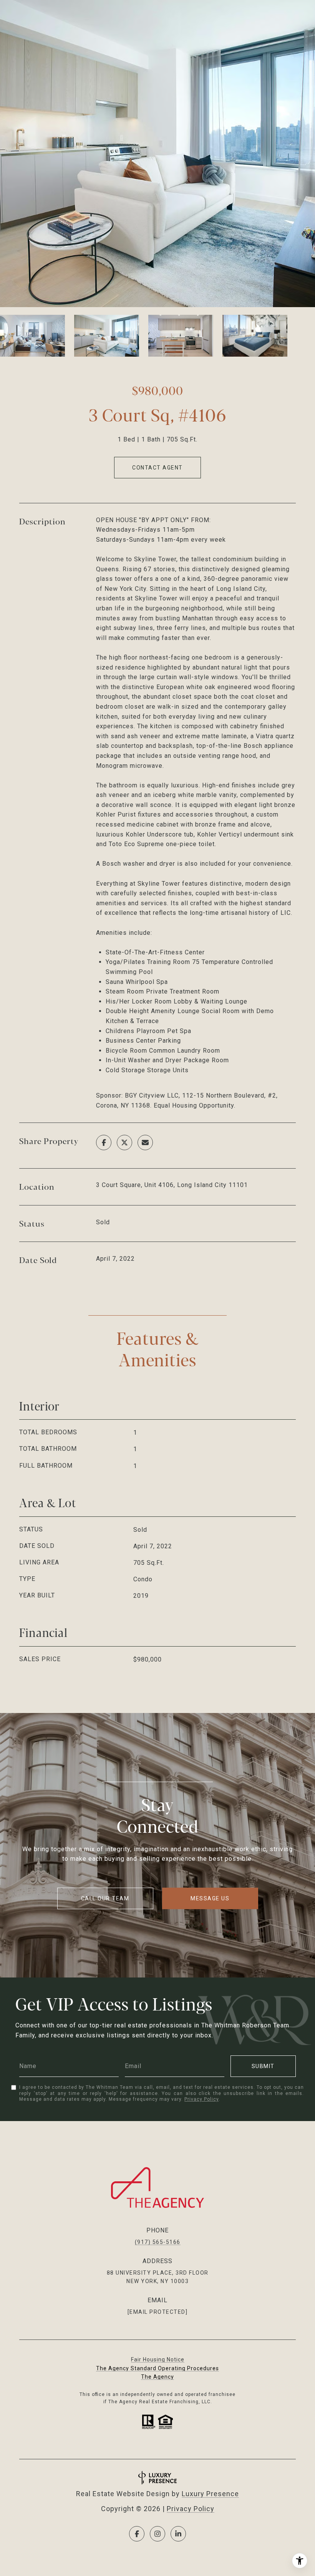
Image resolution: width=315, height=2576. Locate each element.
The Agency (157, 2377)
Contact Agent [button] (157, 468)
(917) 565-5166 (158, 2242)
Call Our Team (105, 1898)
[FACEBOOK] (137, 2534)
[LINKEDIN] (178, 2534)
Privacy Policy (201, 2099)
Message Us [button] (210, 1898)
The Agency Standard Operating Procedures (157, 2368)
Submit (263, 2066)
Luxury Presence (210, 2494)
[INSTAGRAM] (157, 2534)
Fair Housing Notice (158, 2359)
